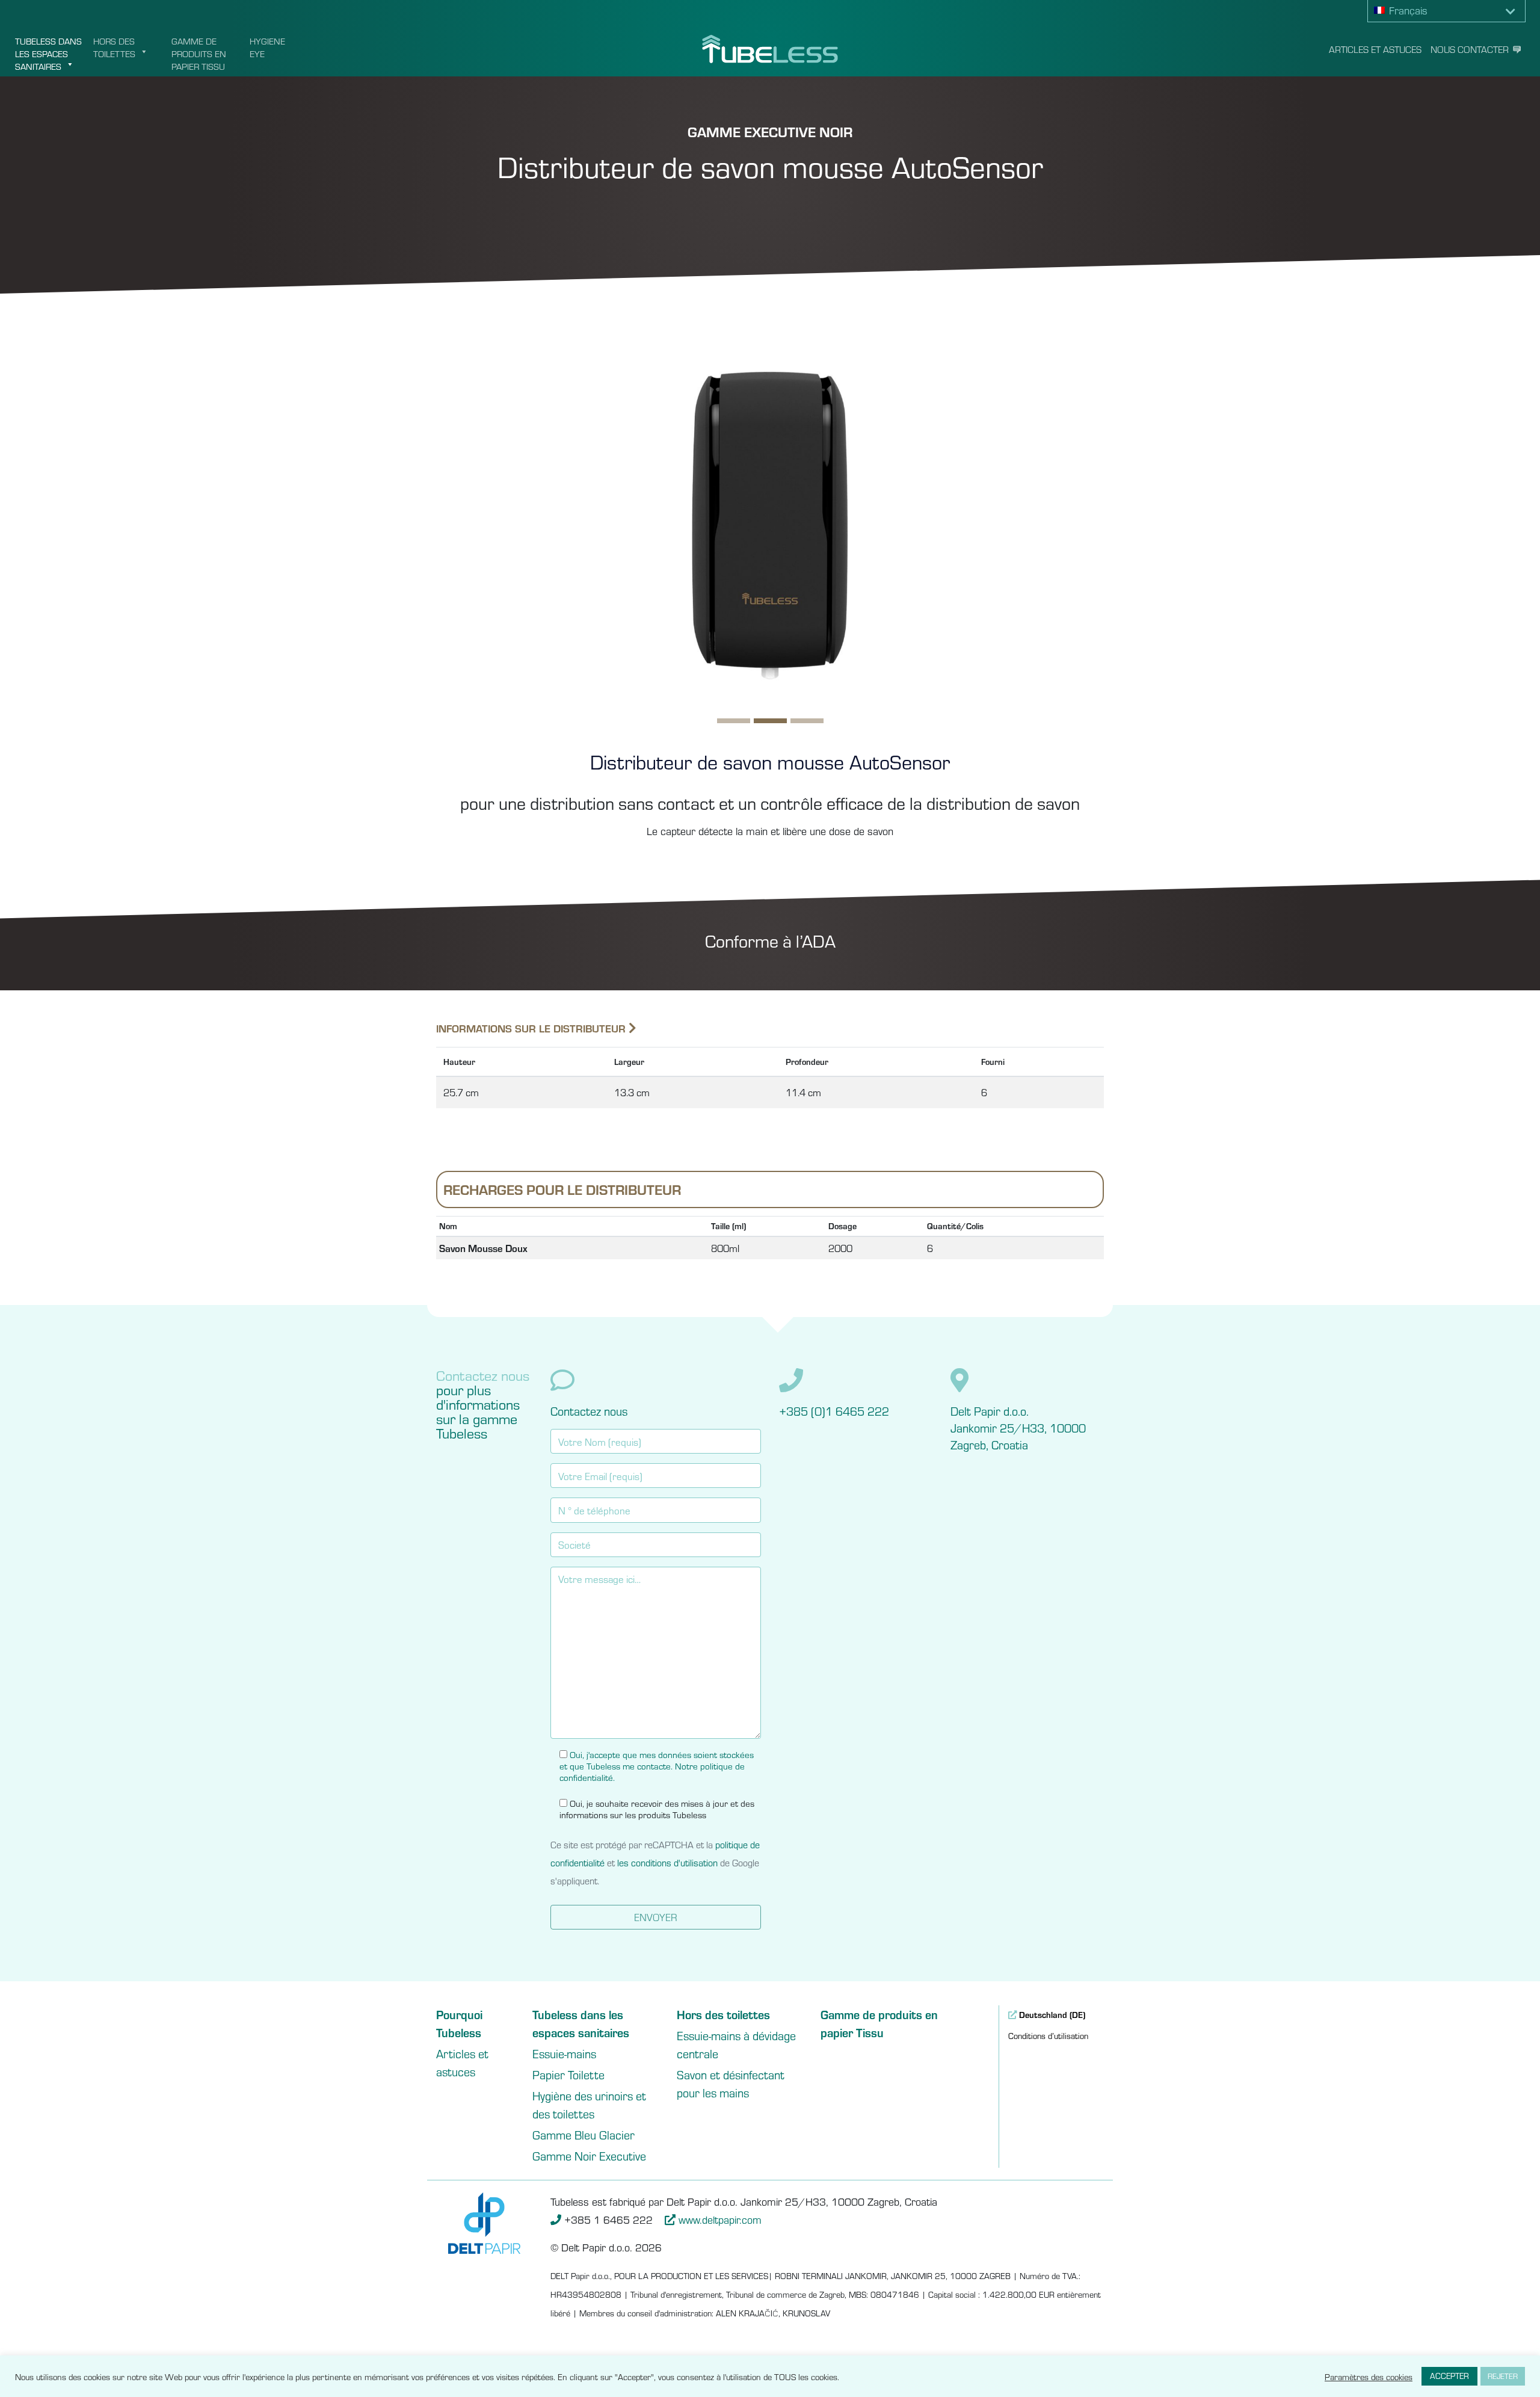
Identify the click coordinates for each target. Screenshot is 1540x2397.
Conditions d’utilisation (1048, 2035)
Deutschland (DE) (1051, 2014)
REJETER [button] (1503, 2376)
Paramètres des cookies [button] (1369, 2377)
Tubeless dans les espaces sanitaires (48, 53)
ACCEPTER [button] (1449, 2376)
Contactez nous (589, 1411)
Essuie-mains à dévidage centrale (736, 2044)
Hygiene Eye (267, 47)
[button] (1447, 11)
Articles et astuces (1375, 49)
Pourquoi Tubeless (459, 2023)
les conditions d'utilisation (667, 1862)
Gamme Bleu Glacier (584, 2134)
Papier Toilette (568, 2074)
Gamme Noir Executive (589, 2155)
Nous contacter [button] (1470, 49)
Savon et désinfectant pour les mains (731, 2083)
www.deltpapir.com (720, 2219)
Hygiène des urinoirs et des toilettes (589, 2104)
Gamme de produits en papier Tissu (199, 53)
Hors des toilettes (114, 47)
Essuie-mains (564, 2053)
